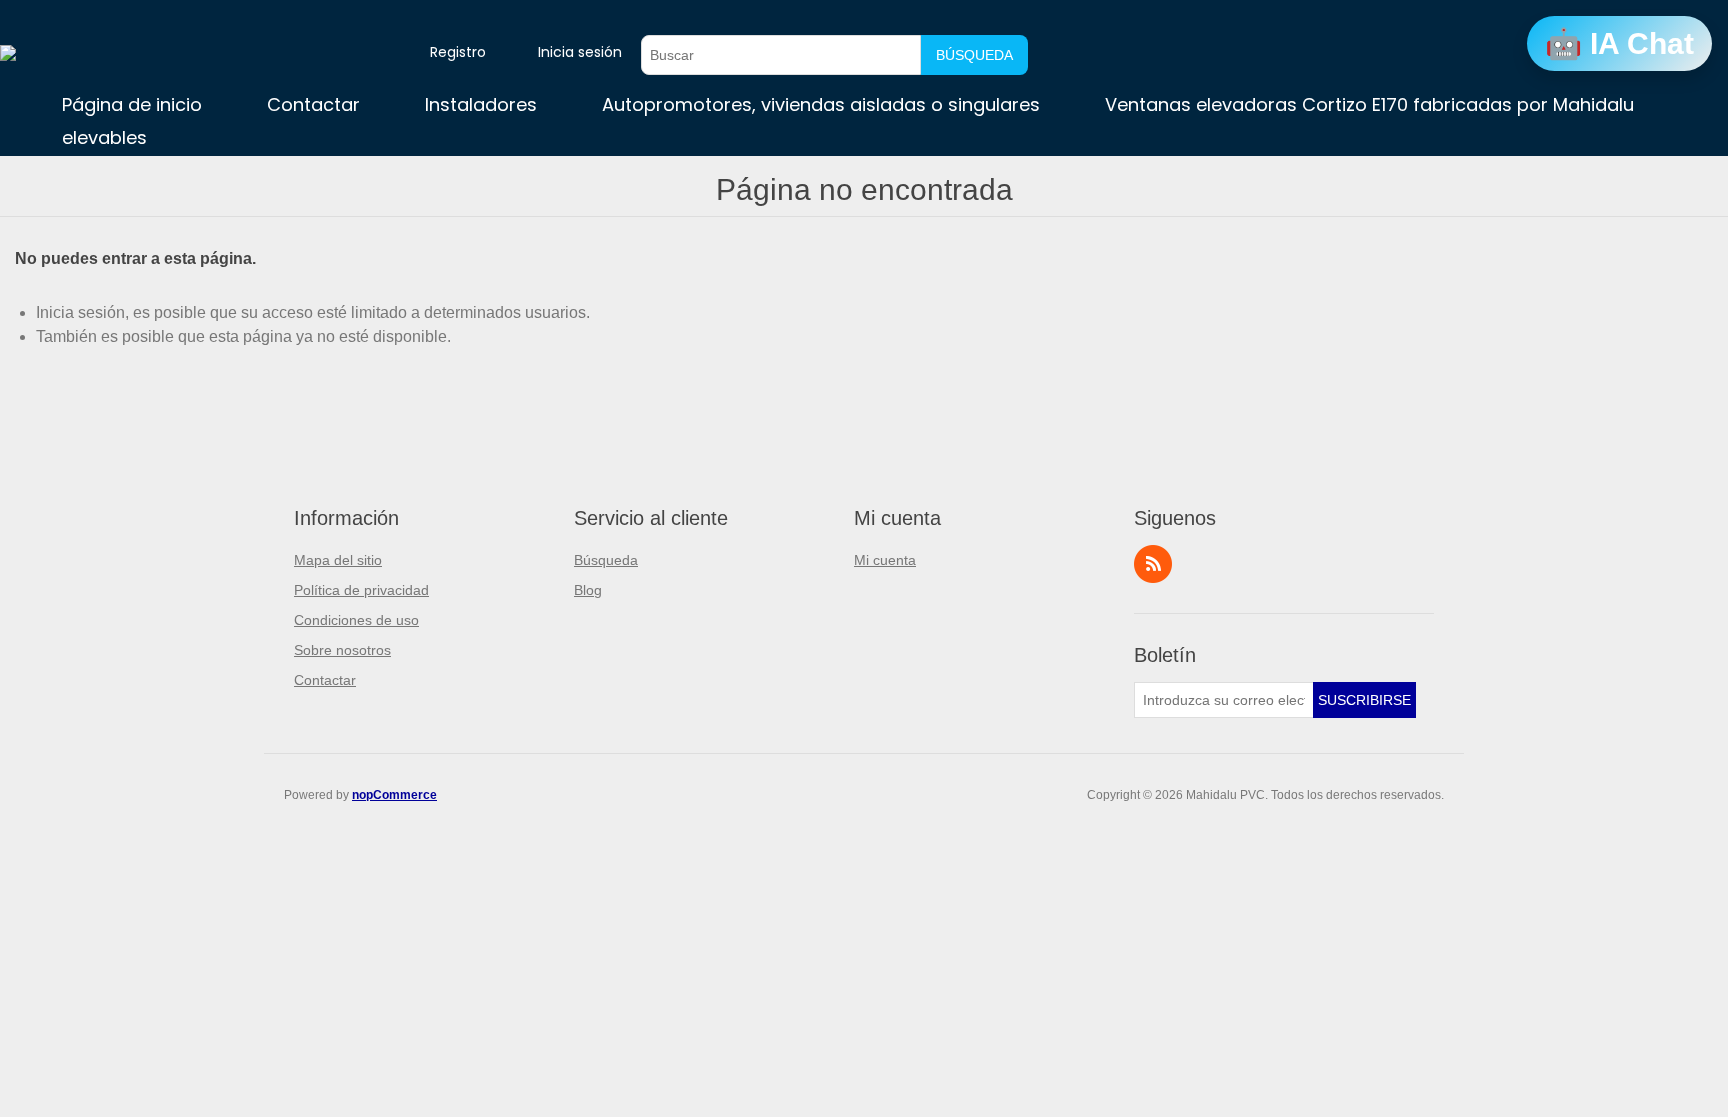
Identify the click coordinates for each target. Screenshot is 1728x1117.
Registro (458, 52)
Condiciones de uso (356, 620)
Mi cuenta (885, 560)
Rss (1153, 564)
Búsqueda (974, 55)
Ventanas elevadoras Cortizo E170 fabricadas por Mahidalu (1369, 104)
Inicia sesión (580, 52)
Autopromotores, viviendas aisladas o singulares (821, 104)
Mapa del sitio (338, 560)
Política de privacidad (361, 590)
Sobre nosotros (342, 650)
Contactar (313, 104)
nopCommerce (394, 795)
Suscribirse (1364, 700)
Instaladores (481, 104)
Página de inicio (132, 104)
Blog (588, 590)
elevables (104, 137)
